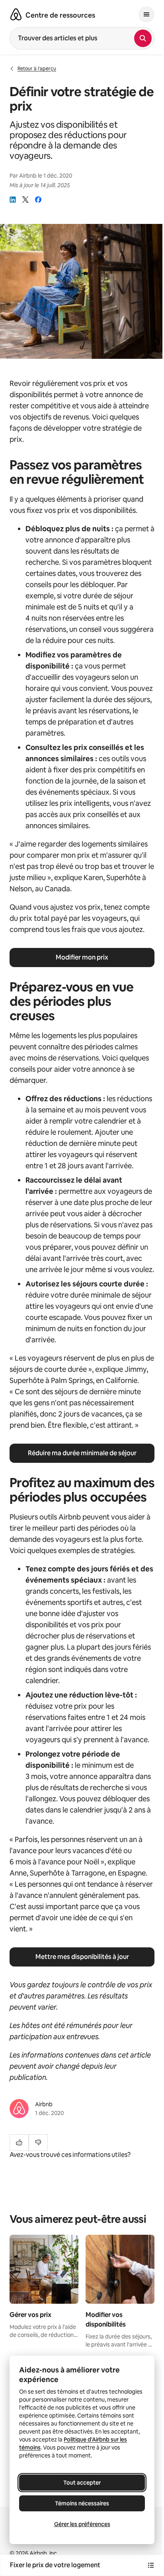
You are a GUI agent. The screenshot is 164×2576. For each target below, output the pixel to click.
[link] (13, 200)
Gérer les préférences (82, 2524)
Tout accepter (82, 2483)
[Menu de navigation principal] (146, 14)
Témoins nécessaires (82, 2503)
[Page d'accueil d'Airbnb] (16, 14)
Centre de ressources (60, 15)
